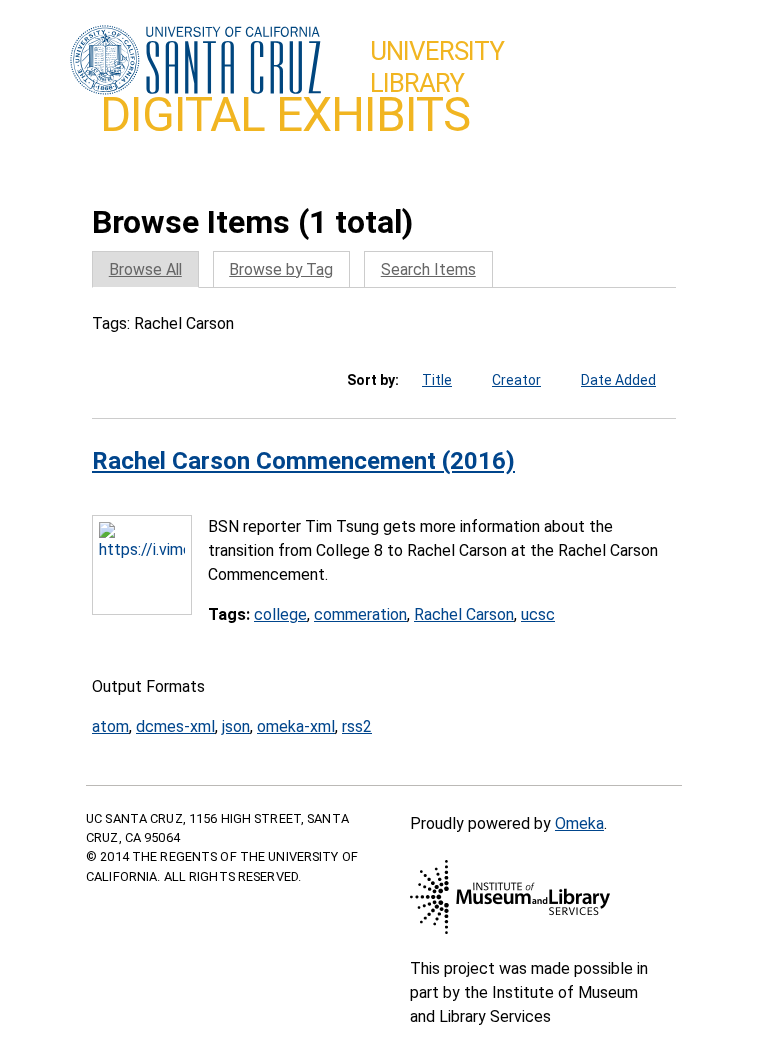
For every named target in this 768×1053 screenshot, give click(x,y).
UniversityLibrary (437, 67)
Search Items (428, 269)
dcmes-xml (175, 726)
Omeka (579, 823)
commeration (360, 614)
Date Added (618, 380)
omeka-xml (296, 726)
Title (437, 380)
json (236, 726)
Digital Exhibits (285, 114)
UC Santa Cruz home (195, 61)
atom (110, 726)
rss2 (357, 726)
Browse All (145, 269)
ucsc (538, 614)
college (280, 614)
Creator (516, 380)
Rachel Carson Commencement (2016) (303, 461)
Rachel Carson (464, 614)
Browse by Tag (281, 269)
